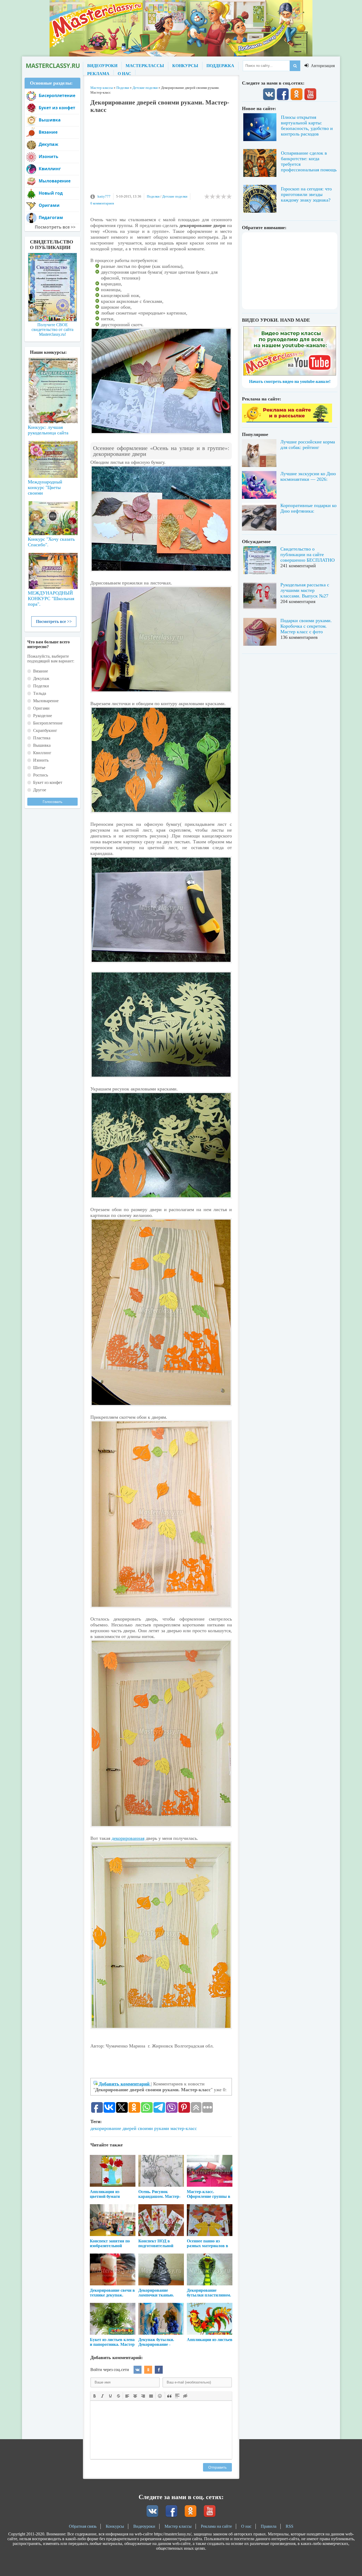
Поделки (153, 196)
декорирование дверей (113, 2128)
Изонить (48, 156)
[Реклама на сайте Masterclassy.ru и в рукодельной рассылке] (287, 421)
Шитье (39, 768)
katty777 (104, 196)
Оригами (49, 205)
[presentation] (95, 2395)
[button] (95, 2396)
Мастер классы (178, 2526)
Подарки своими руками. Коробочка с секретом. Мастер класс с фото (306, 626)
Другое (40, 790)
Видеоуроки (144, 2526)
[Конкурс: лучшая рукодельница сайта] (52, 374)
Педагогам (51, 217)
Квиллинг (50, 169)
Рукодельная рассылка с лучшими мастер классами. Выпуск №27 (305, 590)
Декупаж (48, 144)
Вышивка (50, 120)
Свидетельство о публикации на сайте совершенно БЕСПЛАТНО (308, 555)
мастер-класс (184, 2128)
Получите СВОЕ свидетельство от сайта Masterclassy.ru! (52, 329)
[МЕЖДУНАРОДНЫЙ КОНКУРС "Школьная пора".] (52, 569)
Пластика (42, 738)
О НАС (124, 74)
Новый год (51, 193)
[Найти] (295, 66)
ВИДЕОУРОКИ (102, 66)
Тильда (40, 693)
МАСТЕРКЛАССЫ (145, 66)
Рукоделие (43, 716)
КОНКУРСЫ (185, 66)
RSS (290, 2526)
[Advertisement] (161, 156)
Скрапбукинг (45, 730)
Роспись (41, 775)
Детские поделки (175, 196)
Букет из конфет (57, 108)
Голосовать (52, 802)
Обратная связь (83, 2526)
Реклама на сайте (216, 2526)
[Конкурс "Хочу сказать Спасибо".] (52, 517)
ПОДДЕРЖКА (220, 66)
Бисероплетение (57, 95)
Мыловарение (55, 181)
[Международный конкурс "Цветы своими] (52, 457)
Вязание (48, 132)
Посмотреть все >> (54, 621)
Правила (269, 2526)
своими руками (153, 2128)
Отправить (217, 2467)
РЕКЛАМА (98, 74)
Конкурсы (115, 2526)
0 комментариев (102, 203)
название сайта (52, 66)
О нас (246, 2526)
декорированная (128, 1838)
